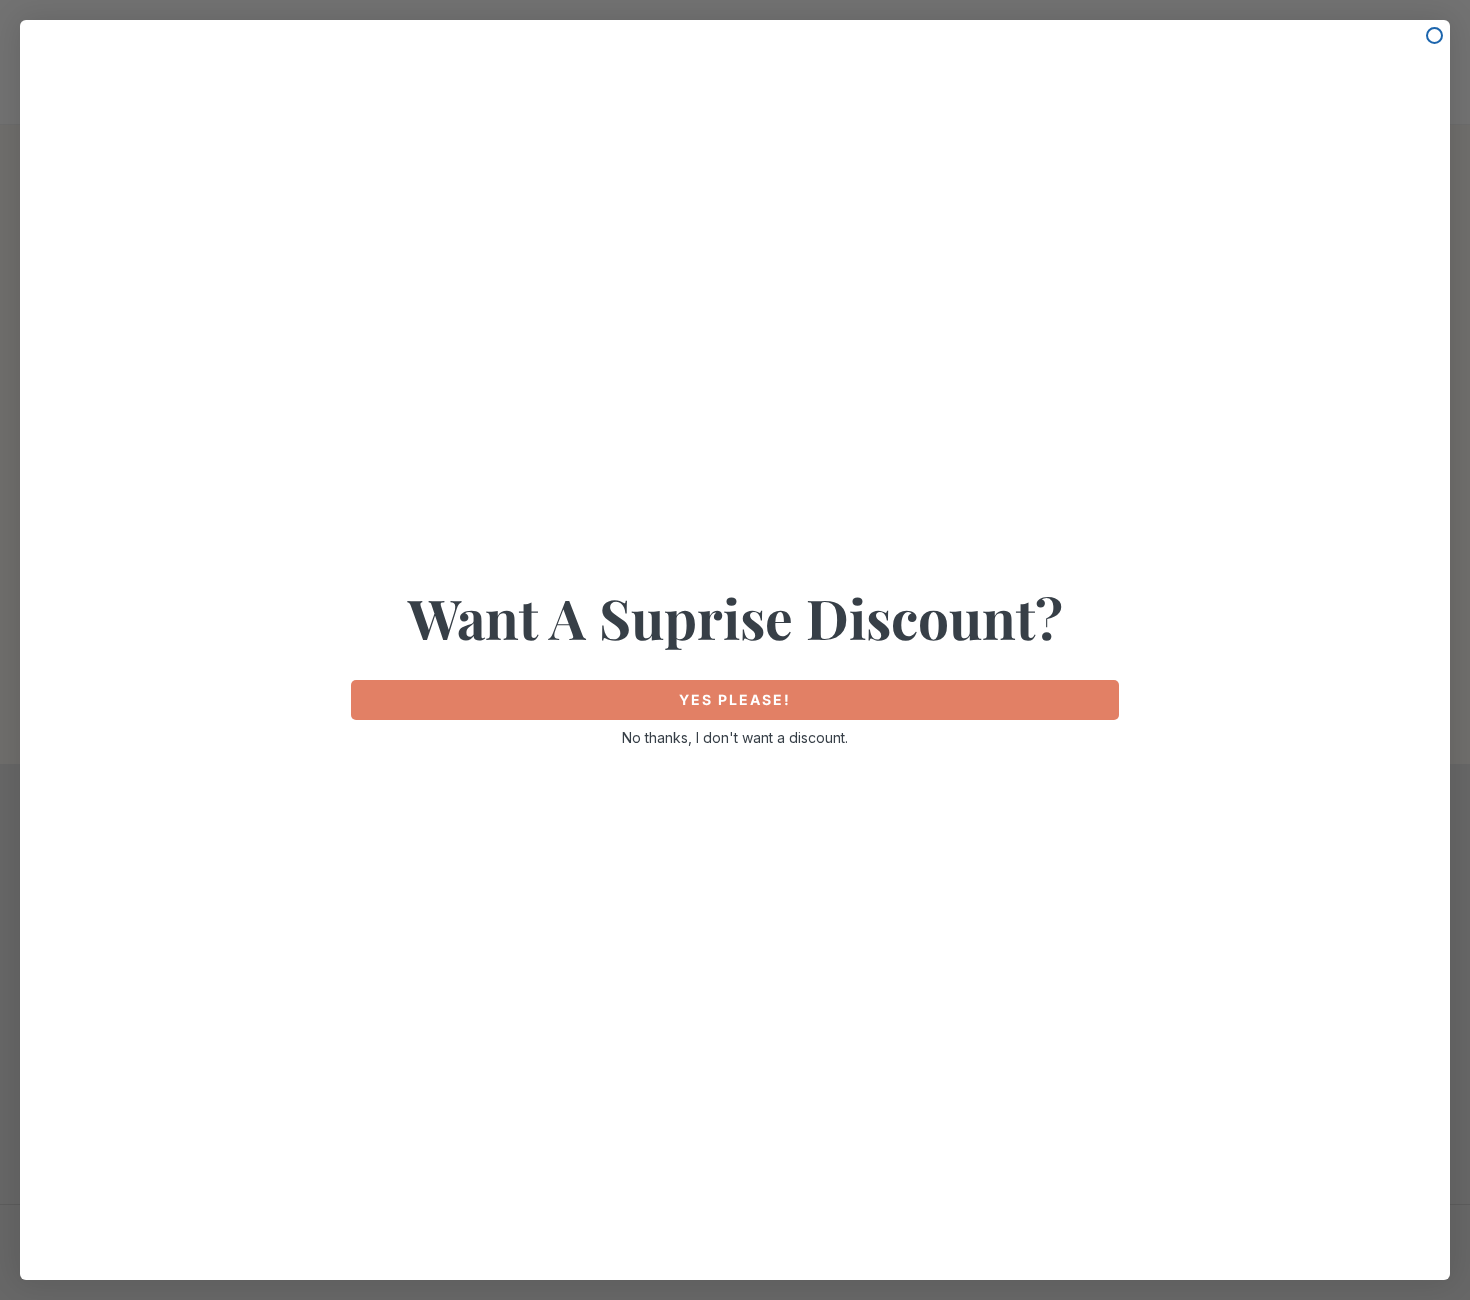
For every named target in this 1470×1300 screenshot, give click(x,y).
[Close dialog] (1434, 35)
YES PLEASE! (735, 699)
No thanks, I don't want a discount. (735, 737)
